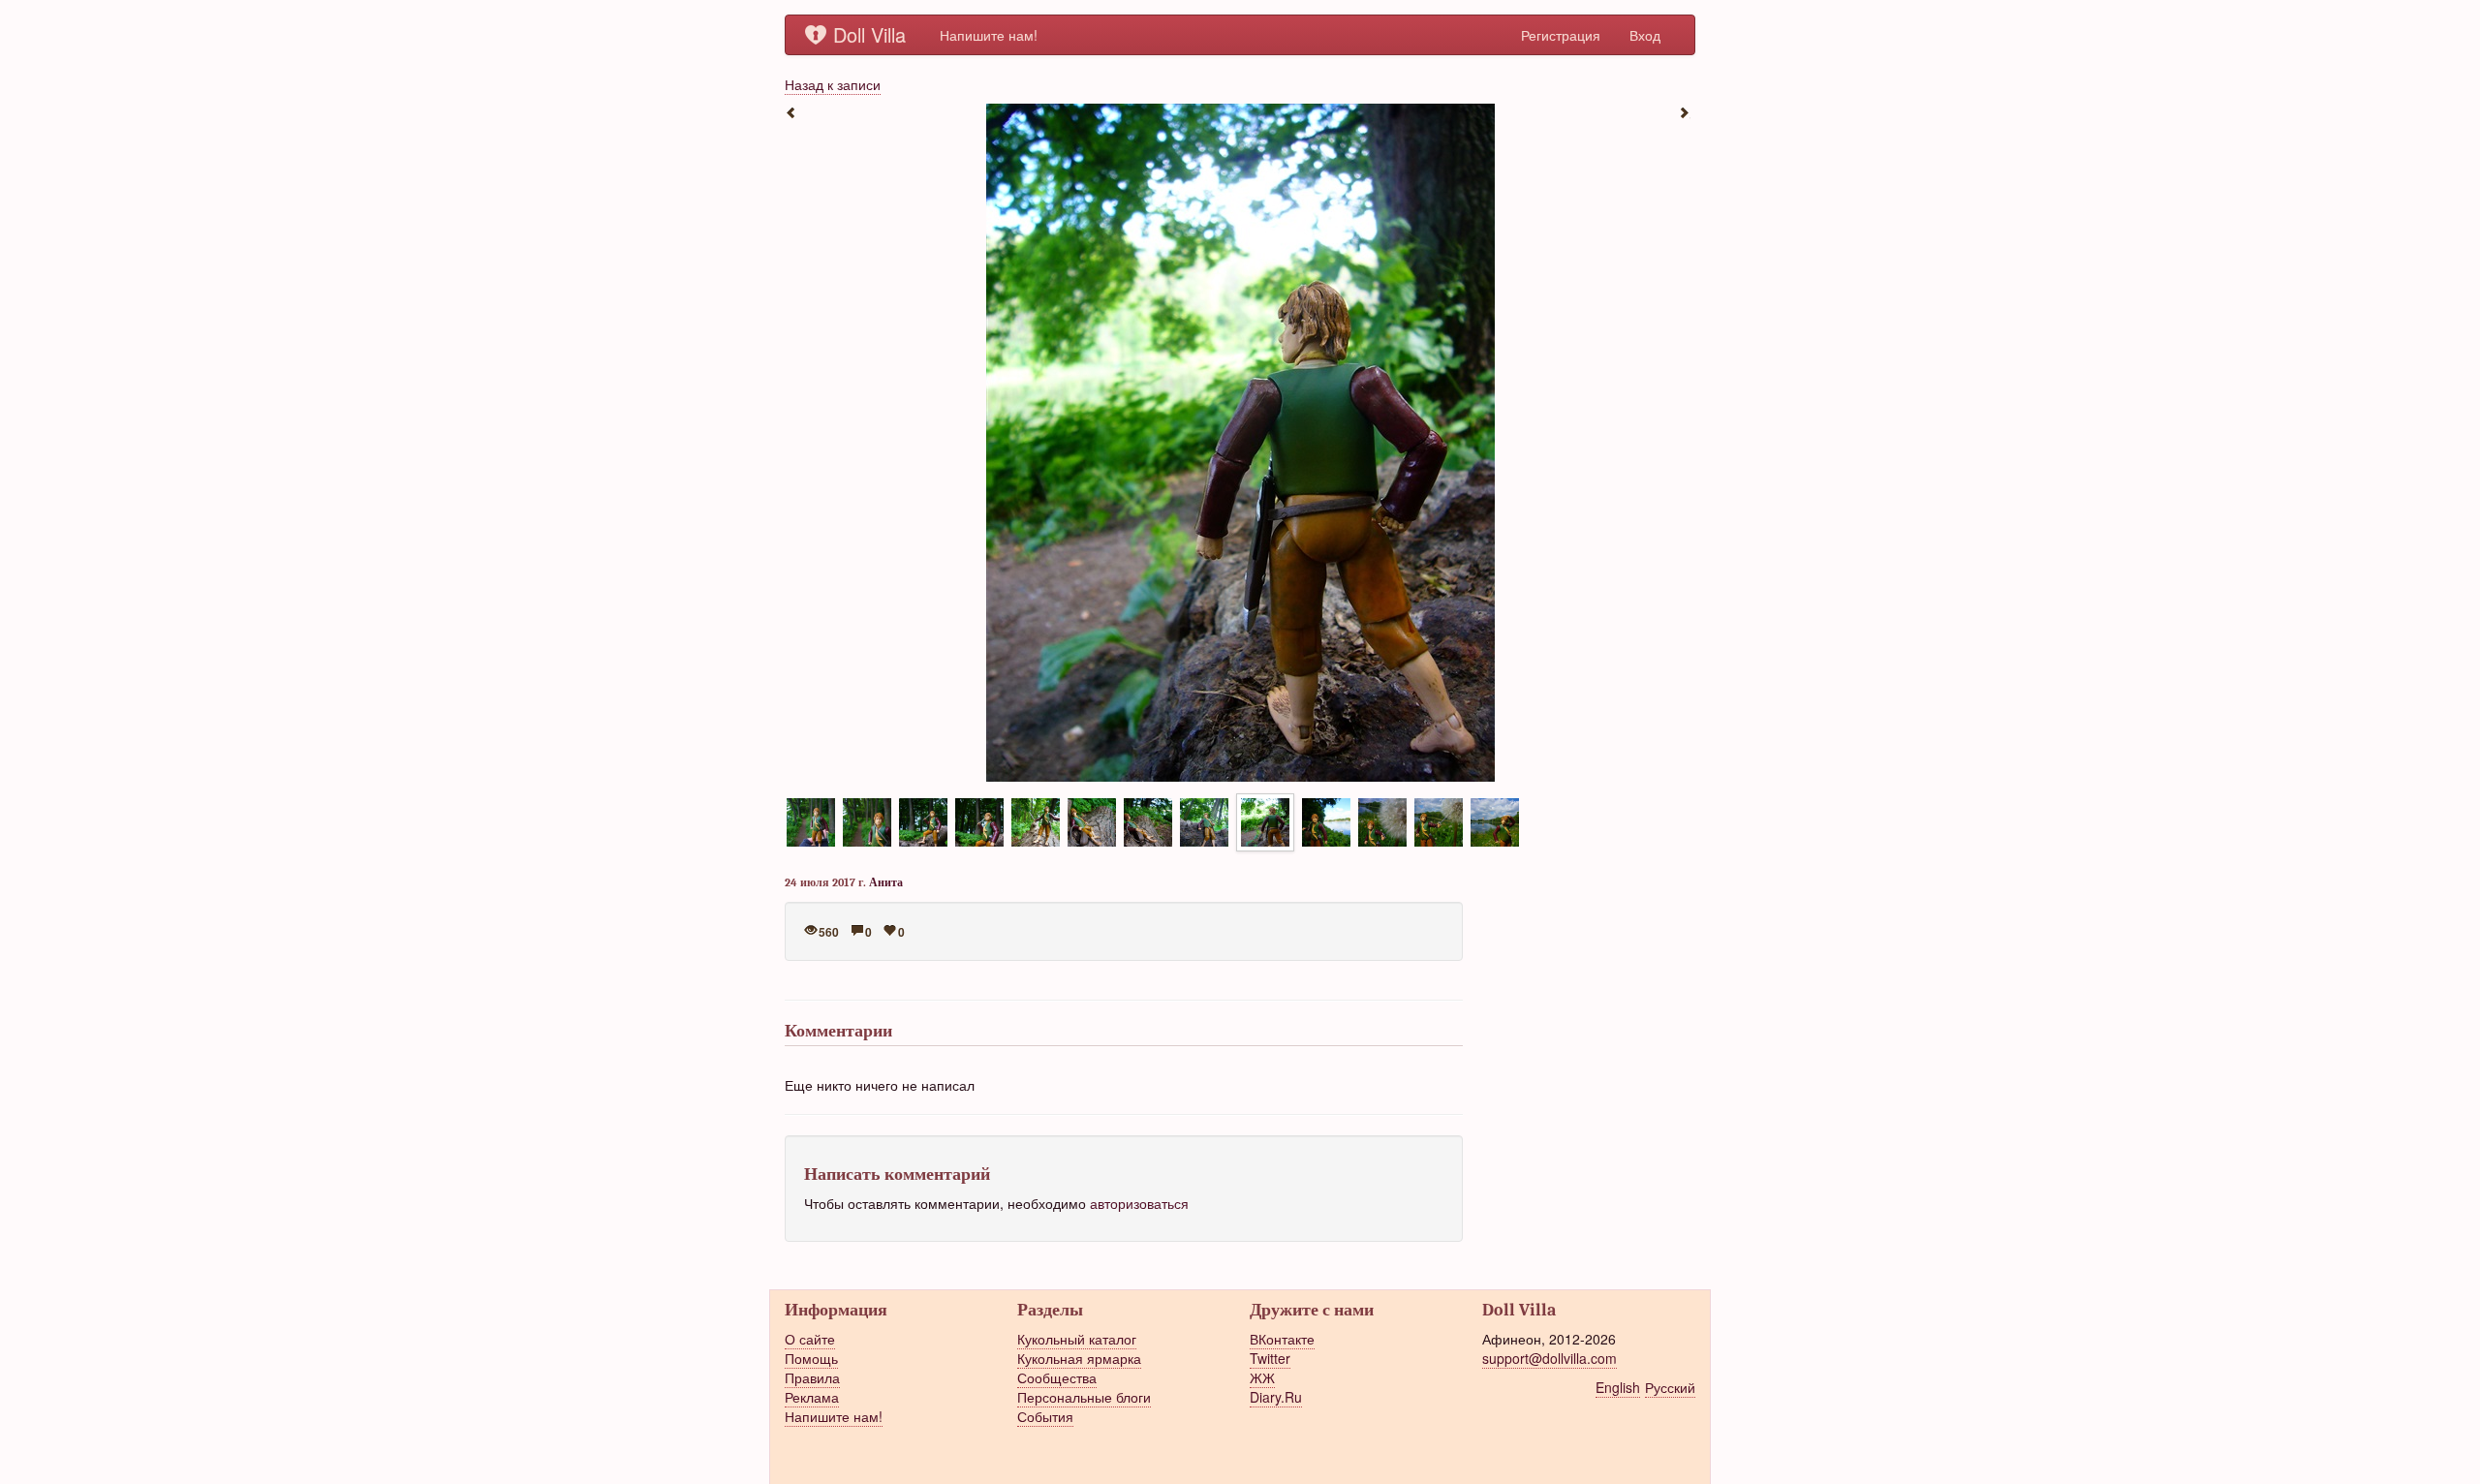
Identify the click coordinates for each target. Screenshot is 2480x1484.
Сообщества (1057, 1377)
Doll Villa (869, 34)
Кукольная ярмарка (1079, 1358)
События (1045, 1416)
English (1618, 1387)
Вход (1645, 35)
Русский (1670, 1387)
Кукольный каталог (1077, 1339)
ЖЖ (1262, 1377)
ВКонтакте (1282, 1339)
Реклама (812, 1397)
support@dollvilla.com (1550, 1358)
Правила (812, 1377)
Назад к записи (833, 84)
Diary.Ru (1276, 1397)
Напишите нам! (989, 35)
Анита (886, 882)
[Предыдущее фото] (794, 111)
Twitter (1270, 1358)
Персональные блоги (1084, 1397)
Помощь (811, 1358)
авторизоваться (1139, 1203)
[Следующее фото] (1686, 111)
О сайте (810, 1339)
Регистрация (1561, 35)
